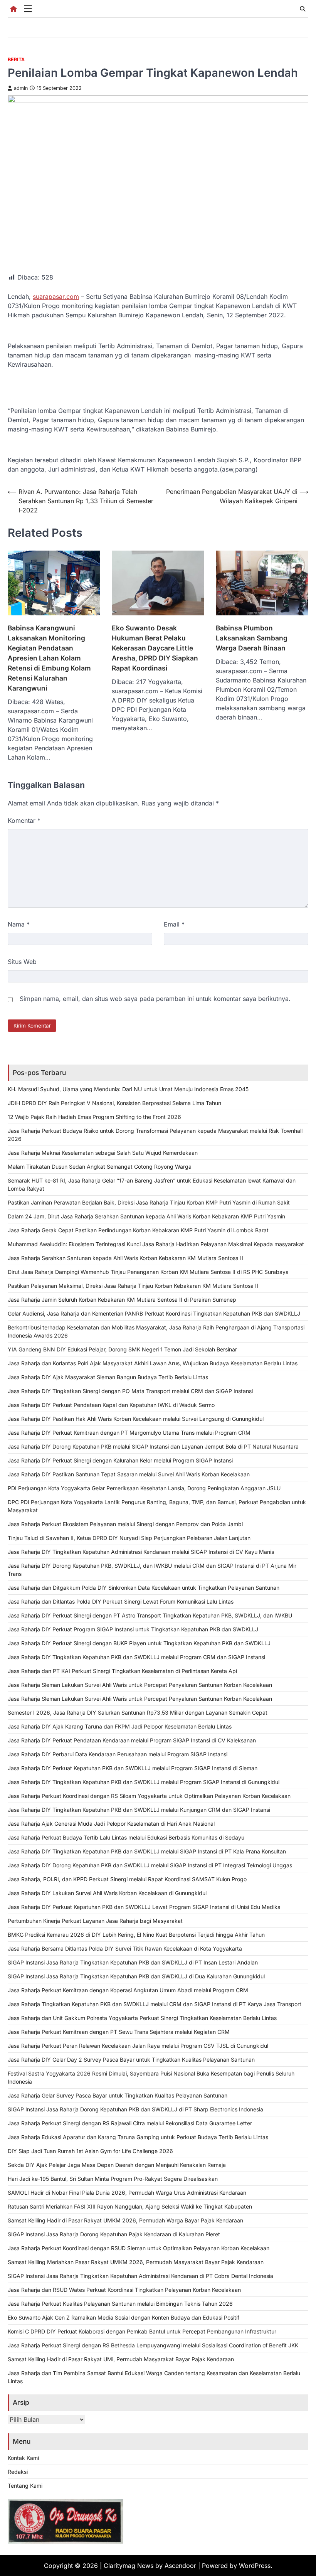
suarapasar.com (56, 297)
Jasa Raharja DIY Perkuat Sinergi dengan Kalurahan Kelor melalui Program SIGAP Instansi (120, 1460)
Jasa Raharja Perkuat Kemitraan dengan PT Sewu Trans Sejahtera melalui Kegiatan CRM (119, 2032)
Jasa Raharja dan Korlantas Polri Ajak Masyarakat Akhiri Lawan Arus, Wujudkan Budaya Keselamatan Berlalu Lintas (153, 1363)
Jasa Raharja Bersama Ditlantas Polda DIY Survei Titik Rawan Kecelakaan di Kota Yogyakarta (125, 1948)
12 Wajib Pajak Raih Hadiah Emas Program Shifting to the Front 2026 (94, 1117)
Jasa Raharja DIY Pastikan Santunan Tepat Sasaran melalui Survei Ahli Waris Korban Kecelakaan (129, 1474)
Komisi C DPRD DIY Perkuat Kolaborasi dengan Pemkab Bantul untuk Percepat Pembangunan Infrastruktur (142, 2331)
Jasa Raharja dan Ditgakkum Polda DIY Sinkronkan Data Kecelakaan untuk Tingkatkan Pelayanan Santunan (144, 1588)
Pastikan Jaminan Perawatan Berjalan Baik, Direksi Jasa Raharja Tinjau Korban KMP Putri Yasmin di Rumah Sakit (149, 1202)
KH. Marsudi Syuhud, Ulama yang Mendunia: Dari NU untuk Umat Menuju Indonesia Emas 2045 (128, 1089)
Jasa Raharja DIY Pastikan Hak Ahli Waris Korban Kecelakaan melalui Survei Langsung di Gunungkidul (136, 1419)
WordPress (255, 2566)
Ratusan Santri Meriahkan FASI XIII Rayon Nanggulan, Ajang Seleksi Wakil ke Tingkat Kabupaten (130, 2206)
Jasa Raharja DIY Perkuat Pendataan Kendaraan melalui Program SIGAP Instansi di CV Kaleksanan (132, 1740)
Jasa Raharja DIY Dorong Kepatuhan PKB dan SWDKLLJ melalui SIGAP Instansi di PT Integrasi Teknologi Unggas (150, 1865)
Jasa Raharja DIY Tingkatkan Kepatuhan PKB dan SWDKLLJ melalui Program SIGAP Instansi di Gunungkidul (144, 1782)
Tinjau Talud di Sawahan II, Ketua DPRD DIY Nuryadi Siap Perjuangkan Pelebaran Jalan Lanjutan (129, 1538)
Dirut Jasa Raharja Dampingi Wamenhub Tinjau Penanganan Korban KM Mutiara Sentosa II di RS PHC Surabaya (148, 1272)
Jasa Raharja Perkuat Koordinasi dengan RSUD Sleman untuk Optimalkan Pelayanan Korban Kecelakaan (139, 2248)
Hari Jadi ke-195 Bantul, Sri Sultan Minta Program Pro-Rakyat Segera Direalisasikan (113, 2179)
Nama (19, 924)
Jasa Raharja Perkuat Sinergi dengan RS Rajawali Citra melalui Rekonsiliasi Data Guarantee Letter (130, 2123)
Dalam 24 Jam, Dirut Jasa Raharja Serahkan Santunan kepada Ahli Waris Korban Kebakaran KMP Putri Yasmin (146, 1216)
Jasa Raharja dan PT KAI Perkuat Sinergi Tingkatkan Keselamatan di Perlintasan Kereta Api (122, 1671)
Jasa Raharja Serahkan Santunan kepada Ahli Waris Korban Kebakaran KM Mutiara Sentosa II (125, 1258)
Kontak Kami (23, 2458)
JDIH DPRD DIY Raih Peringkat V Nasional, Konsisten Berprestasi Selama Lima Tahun (114, 1103)
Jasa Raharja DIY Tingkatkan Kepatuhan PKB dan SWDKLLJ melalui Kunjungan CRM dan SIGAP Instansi (139, 1810)
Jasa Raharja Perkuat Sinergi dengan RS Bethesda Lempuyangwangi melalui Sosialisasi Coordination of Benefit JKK (153, 2345)
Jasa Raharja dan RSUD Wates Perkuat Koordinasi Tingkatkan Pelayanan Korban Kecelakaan (124, 2290)
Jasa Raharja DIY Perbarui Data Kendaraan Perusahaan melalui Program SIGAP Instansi (118, 1754)
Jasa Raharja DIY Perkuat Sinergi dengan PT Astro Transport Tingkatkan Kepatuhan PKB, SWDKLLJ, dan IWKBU (150, 1615)
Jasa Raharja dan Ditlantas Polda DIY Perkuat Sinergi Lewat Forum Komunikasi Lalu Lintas (121, 1601)
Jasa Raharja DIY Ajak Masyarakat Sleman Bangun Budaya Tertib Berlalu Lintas (108, 1377)
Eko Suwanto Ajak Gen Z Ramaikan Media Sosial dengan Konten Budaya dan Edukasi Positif (124, 2317)
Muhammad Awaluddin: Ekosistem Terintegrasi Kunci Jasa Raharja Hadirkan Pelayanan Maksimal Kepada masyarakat (156, 1244)
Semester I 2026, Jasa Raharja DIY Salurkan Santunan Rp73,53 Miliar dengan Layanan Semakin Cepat (138, 1713)
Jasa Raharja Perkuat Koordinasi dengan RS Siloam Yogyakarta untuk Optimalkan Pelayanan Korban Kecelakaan (149, 1796)
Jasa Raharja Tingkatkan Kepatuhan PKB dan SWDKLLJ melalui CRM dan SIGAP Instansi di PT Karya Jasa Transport (155, 2004)
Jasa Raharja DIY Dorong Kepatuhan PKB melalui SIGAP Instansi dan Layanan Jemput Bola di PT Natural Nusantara (153, 1446)
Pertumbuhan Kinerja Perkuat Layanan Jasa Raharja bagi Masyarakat (95, 1921)
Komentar (24, 820)
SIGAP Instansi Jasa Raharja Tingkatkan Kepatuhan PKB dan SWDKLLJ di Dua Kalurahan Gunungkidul (136, 1976)
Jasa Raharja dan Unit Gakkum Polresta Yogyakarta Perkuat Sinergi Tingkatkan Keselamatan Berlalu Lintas (142, 2018)
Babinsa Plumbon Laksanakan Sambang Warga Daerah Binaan (252, 638)
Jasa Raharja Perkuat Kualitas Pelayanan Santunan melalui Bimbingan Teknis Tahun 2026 (120, 2304)
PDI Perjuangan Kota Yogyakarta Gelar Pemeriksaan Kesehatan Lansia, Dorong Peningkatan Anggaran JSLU (144, 1488)
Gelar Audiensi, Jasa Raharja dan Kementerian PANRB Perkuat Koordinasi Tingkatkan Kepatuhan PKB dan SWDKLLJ (154, 1313)
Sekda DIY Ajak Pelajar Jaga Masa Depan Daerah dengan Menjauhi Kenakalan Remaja (117, 2165)
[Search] (303, 9)
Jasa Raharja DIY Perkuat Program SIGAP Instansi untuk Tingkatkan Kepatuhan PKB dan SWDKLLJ (133, 1629)
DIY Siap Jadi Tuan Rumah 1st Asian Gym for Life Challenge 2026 (90, 2151)
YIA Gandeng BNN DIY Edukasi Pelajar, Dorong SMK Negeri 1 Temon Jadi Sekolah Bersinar (122, 1349)
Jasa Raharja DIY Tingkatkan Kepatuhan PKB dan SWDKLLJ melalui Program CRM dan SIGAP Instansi (136, 1657)
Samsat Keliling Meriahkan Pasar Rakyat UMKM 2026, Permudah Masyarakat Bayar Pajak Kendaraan (136, 2262)
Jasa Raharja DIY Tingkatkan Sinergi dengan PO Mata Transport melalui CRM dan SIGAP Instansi (130, 1391)
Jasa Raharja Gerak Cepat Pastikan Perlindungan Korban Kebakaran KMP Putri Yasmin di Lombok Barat (138, 1230)
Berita (16, 60)
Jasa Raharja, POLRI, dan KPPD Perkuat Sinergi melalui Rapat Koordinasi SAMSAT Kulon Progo (127, 1879)
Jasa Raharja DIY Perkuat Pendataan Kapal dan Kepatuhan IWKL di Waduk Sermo (111, 1405)
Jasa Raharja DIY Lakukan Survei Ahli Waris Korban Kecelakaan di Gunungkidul (107, 1893)
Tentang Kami (25, 2486)
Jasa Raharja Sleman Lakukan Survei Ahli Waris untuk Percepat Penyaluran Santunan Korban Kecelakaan (140, 1685)
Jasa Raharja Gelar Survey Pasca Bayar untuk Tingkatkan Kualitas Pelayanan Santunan (118, 2095)
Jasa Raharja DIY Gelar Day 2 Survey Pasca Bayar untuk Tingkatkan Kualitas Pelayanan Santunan (131, 2060)
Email (174, 924)
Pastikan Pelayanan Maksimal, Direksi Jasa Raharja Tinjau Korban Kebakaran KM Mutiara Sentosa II (133, 1286)
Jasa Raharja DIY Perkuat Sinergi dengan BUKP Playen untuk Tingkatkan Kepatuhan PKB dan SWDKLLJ (139, 1643)
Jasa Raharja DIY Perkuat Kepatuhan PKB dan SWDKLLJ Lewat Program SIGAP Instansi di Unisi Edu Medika (144, 1907)
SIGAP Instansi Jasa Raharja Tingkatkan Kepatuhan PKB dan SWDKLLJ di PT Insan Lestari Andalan (133, 1962)
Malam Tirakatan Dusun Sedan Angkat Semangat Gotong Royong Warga (100, 1167)
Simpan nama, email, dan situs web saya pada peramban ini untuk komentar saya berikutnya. (155, 999)
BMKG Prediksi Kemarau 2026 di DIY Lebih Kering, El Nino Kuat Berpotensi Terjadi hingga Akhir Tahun (136, 1935)
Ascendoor (180, 2566)
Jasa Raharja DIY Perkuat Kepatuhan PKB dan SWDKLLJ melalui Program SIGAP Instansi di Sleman (133, 1768)
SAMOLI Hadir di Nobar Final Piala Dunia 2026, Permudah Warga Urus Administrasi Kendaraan (127, 2193)
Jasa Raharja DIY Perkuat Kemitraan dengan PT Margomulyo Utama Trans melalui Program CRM (129, 1433)
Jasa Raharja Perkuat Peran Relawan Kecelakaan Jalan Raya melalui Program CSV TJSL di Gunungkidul (138, 2046)
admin (21, 88)
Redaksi (18, 2472)
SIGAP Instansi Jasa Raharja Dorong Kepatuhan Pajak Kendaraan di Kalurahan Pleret (114, 2234)
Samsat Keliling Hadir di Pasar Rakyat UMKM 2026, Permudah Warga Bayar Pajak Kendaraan (125, 2220)
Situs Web (22, 962)
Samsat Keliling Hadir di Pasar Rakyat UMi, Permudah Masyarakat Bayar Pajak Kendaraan (121, 2359)
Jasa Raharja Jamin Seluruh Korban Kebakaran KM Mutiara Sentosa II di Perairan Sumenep (122, 1300)
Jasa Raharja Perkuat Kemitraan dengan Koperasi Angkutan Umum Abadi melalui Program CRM (128, 1990)
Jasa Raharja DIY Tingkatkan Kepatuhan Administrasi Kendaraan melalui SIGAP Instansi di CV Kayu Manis (141, 1552)
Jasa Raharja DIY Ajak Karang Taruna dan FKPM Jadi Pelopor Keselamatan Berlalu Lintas (120, 1726)
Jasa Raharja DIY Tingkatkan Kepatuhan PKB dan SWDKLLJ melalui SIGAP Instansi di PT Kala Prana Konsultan (147, 1851)
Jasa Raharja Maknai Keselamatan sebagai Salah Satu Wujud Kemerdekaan (103, 1153)
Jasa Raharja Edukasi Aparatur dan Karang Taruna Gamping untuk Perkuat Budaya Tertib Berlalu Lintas (138, 2137)
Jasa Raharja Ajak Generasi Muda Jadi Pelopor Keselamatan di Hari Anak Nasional (111, 1824)
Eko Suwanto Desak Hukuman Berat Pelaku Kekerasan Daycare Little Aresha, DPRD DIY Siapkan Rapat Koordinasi (155, 648)
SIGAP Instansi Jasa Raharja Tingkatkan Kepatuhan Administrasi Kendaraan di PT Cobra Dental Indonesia (140, 2276)
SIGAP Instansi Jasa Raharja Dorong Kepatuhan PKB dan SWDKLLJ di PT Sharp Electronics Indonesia (135, 2109)
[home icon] (13, 9)
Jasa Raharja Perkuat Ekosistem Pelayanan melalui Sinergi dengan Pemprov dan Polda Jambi (125, 1524)
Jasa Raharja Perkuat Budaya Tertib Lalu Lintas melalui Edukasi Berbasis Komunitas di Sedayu (126, 1837)
